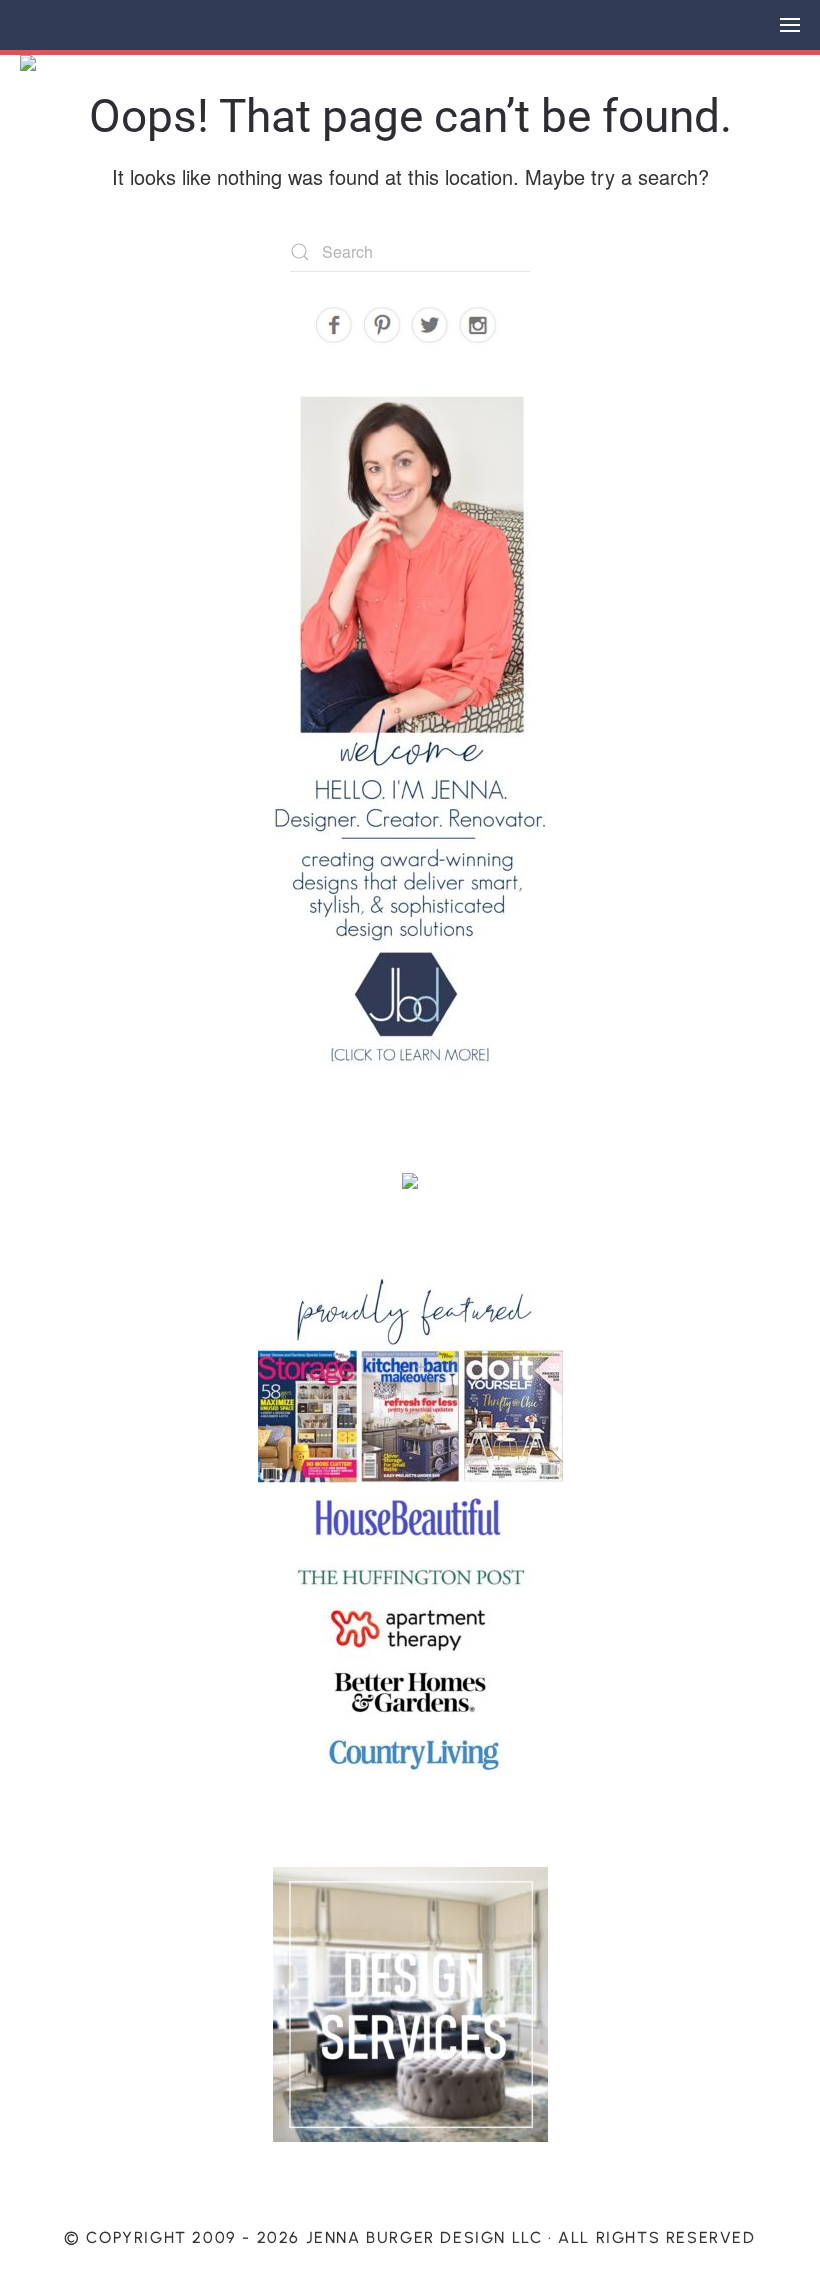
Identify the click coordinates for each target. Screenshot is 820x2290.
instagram (478, 325)
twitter (430, 325)
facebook (334, 325)
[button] (790, 25)
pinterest (382, 325)
